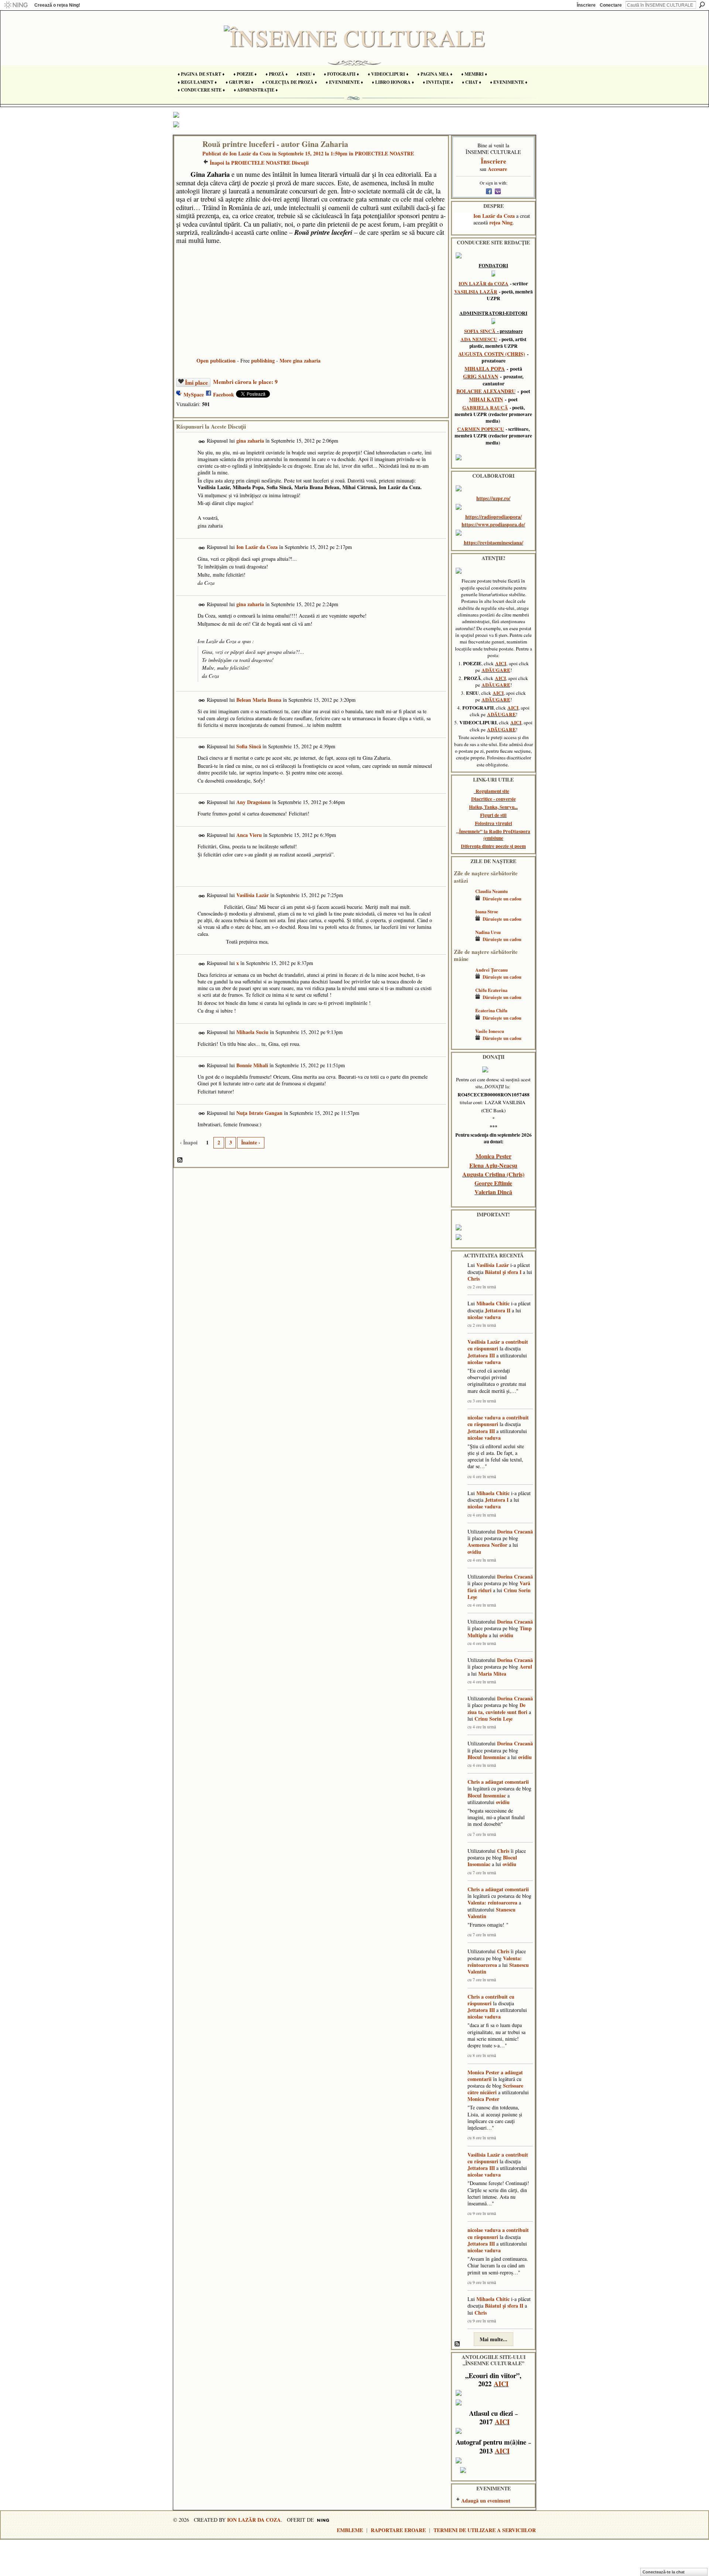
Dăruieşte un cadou (502, 899)
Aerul (526, 1667)
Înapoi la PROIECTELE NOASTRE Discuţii (259, 163)
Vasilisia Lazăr (253, 895)
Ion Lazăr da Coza (250, 153)
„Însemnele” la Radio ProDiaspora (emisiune (493, 835)
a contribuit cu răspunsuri (498, 1345)
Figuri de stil (493, 815)
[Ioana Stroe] (463, 922)
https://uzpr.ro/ (493, 498)
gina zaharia (250, 441)
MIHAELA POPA (485, 369)
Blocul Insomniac (487, 1757)
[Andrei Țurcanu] (463, 981)
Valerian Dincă (493, 1192)
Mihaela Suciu (252, 1032)
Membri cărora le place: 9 (245, 382)
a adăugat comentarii (505, 1782)
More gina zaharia (300, 360)
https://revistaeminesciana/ (494, 542)
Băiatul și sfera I (503, 1272)
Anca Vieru (249, 835)
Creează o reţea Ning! (57, 5)
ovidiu (474, 1552)
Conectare (611, 5)
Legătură (202, 442)
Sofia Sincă (249, 746)
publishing (263, 360)
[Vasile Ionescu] (463, 1042)
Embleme (350, 2530)
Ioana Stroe (487, 911)
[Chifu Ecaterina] (463, 1001)
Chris (474, 1279)
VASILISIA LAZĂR (476, 292)
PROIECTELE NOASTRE (384, 153)
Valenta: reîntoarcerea (492, 1902)
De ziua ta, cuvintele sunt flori (497, 1708)
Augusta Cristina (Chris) (493, 1174)
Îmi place (196, 382)
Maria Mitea (492, 1674)
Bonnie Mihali (252, 1065)
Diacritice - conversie (494, 799)
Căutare (702, 5)
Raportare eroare (398, 2530)
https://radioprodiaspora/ (494, 517)
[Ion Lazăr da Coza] (186, 159)
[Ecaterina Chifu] (463, 1021)
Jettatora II (498, 1310)
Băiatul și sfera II (504, 2306)
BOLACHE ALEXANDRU (486, 391)
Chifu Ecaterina (491, 990)
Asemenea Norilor (487, 1545)
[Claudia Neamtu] (463, 902)
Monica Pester (494, 1156)
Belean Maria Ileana (259, 700)
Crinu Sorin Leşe (494, 1719)
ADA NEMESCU (479, 339)
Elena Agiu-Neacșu (493, 1165)
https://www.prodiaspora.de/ (493, 524)
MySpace (194, 394)
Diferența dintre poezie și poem (493, 846)
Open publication (216, 360)
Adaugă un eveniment (486, 2501)
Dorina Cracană (515, 1531)
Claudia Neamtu (491, 891)
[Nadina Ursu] (463, 943)
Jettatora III (481, 1355)
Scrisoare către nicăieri (495, 2089)
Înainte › (251, 1142)
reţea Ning (501, 222)
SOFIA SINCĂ (480, 331)
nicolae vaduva (484, 1317)
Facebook (224, 394)
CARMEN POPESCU (481, 429)
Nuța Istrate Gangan (259, 1113)
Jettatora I (497, 1500)
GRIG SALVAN (481, 376)
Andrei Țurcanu (491, 970)
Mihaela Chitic (493, 1303)
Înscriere (586, 5)
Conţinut (180, 1160)
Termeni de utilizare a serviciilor (485, 2530)
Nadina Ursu (488, 932)
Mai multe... (494, 2339)
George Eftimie (493, 1183)
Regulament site (492, 791)
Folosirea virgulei (494, 823)
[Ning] (16, 5)
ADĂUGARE (496, 670)
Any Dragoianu (254, 802)
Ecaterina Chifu (491, 1010)
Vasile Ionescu (490, 1031)
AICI (501, 663)
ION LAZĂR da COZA (484, 284)
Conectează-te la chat (664, 2572)
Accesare (497, 169)
